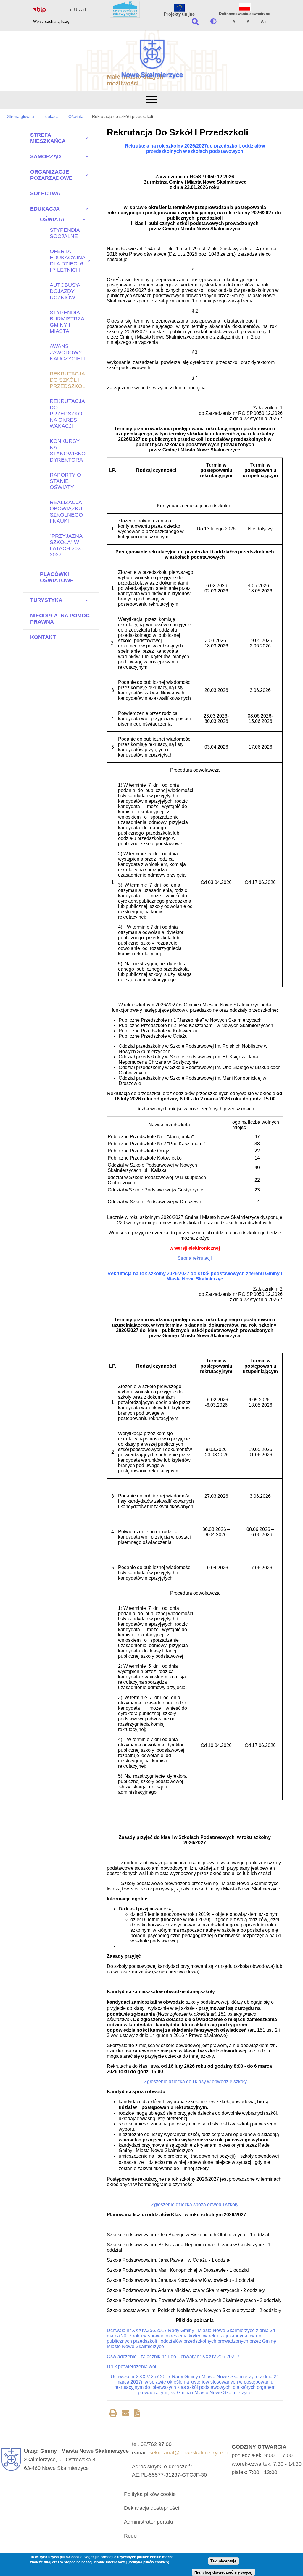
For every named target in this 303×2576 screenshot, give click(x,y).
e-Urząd (78, 10)
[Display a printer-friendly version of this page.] (113, 2414)
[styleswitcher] (213, 21)
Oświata (76, 116)
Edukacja (51, 116)
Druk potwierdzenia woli (132, 2367)
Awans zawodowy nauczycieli (67, 352)
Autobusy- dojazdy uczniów (65, 291)
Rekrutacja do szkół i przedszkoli (68, 380)
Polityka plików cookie (150, 2494)
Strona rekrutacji (195, 1258)
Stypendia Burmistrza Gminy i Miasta (67, 322)
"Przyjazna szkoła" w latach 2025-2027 (67, 545)
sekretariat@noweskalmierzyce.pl (189, 2453)
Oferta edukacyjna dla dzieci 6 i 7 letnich (66, 261)
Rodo (130, 2536)
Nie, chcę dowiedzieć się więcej (223, 2572)
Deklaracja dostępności (151, 2508)
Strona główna (21, 116)
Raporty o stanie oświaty (65, 481)
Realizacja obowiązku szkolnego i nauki (66, 512)
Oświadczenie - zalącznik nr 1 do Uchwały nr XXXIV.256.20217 (173, 2356)
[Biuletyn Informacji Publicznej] (39, 11)
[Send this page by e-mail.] (126, 2414)
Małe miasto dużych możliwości (135, 80)
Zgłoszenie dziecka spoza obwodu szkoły (195, 2205)
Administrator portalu (149, 2522)
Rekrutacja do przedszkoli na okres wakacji (68, 414)
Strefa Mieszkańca (48, 138)
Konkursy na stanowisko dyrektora (68, 450)
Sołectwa (45, 193)
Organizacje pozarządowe (51, 175)
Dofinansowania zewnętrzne (245, 14)
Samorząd (46, 156)
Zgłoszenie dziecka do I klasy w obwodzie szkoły (195, 2082)
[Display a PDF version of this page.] (137, 2414)
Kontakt (43, 637)
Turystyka (46, 600)
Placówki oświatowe (57, 577)
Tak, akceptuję (223, 2561)
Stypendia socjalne (65, 233)
